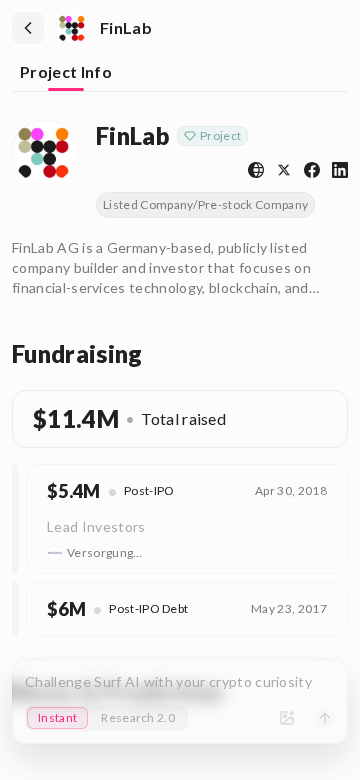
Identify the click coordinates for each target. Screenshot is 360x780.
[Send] (325, 718)
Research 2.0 (138, 717)
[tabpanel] (180, 410)
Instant (57, 717)
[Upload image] (287, 718)
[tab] (66, 73)
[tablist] (180, 74)
